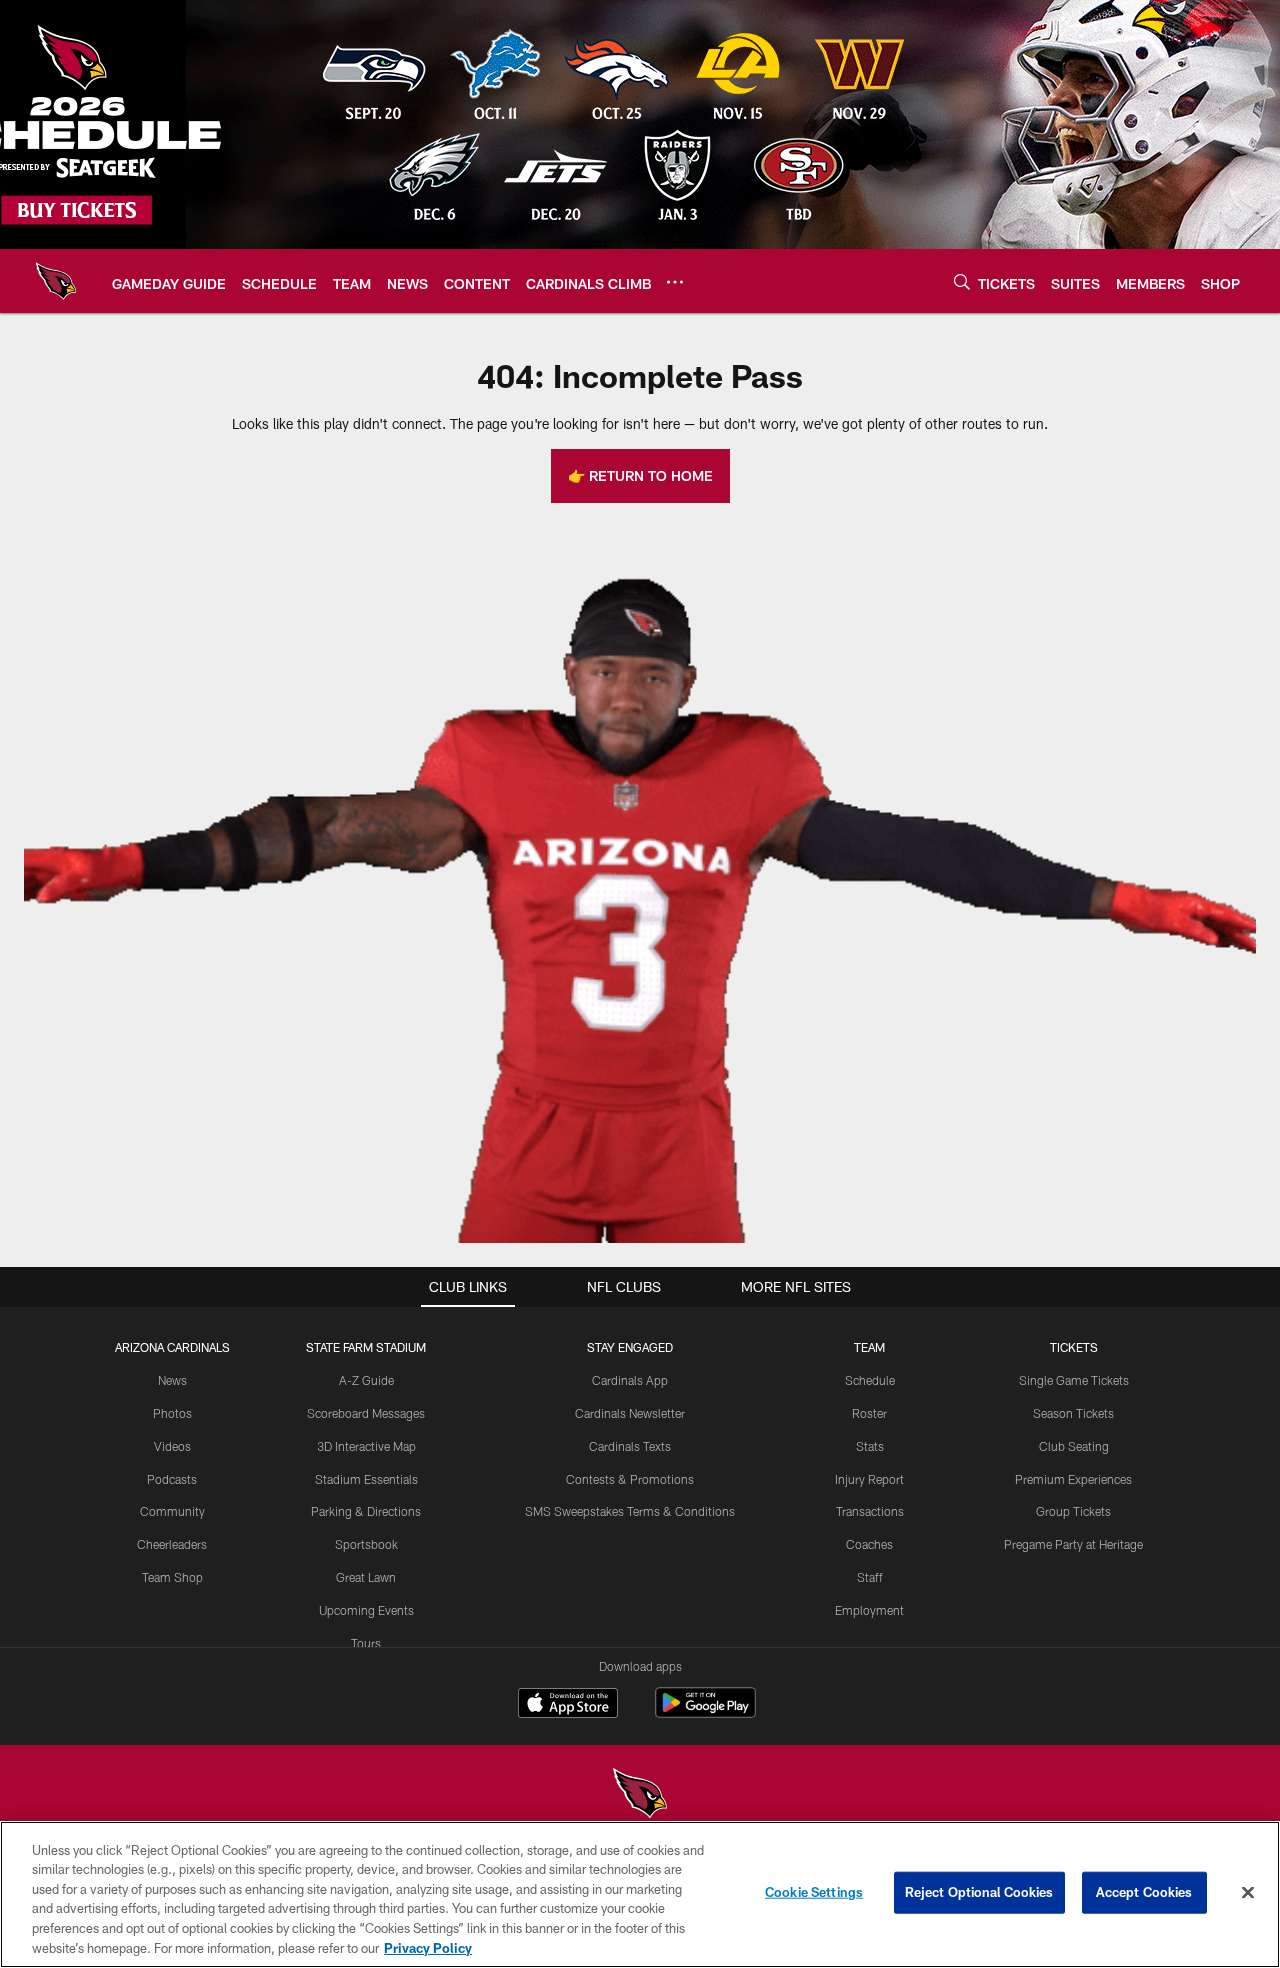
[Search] (962, 281)
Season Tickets (1073, 1413)
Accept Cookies (1144, 1892)
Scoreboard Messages (366, 1413)
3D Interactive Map (366, 1446)
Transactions (870, 1511)
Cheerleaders (172, 1544)
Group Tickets (1073, 1511)
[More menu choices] (675, 282)
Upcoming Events (366, 1610)
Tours (366, 1643)
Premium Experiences (1073, 1479)
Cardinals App (630, 1380)
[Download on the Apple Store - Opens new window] (568, 1705)
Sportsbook (366, 1544)
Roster (869, 1413)
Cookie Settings (814, 1892)
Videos (172, 1446)
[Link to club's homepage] (56, 281)
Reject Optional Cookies (979, 1892)
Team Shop (172, 1577)
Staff (870, 1577)
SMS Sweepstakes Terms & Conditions (630, 1511)
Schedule (870, 1380)
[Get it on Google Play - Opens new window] (705, 1712)
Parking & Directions (366, 1511)
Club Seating (1074, 1446)
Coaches (869, 1544)
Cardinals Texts (630, 1446)
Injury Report (869, 1479)
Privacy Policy (428, 1947)
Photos (172, 1413)
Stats (870, 1446)
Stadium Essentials (366, 1479)
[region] (640, 1894)
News (172, 1380)
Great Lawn (366, 1577)
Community (172, 1511)
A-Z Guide (366, 1380)
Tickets (1074, 1347)
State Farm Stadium (366, 1347)
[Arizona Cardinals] (640, 1795)
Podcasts (172, 1479)
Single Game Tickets (1074, 1380)
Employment (869, 1610)
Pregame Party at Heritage (1073, 1544)
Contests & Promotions (630, 1479)
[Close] (1248, 1893)
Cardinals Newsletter (630, 1413)
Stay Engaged (630, 1347)
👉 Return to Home (640, 475)
